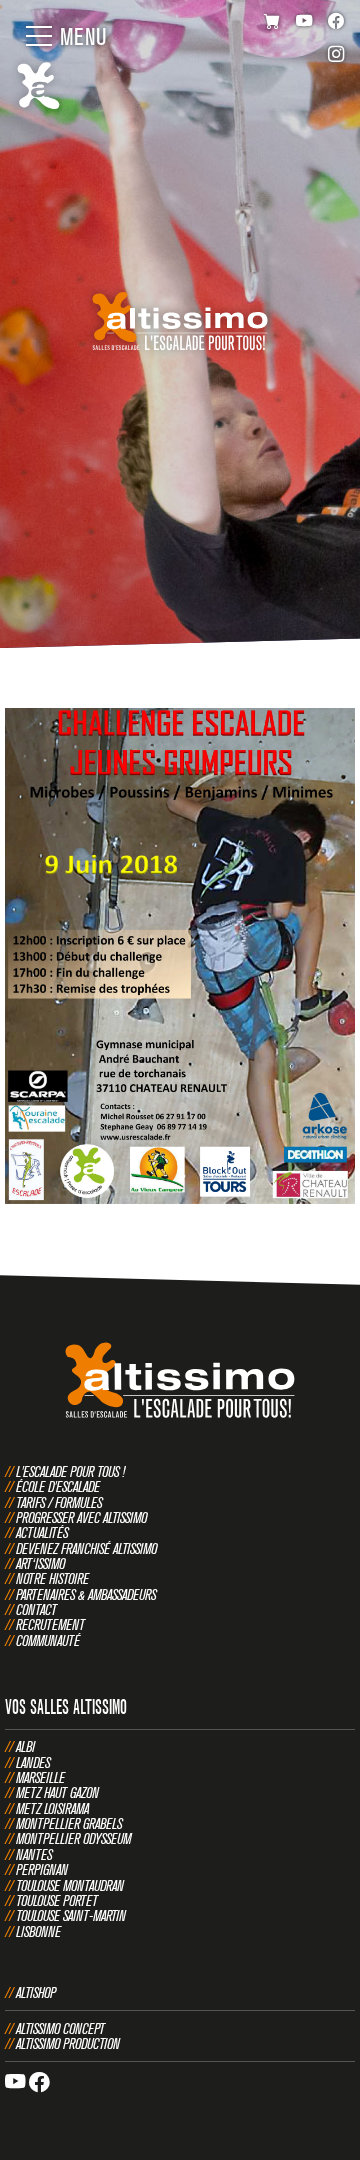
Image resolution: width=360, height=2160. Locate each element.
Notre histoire (52, 1578)
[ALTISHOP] (272, 22)
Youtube (304, 22)
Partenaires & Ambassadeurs (86, 1594)
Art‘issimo (40, 1563)
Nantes (34, 1854)
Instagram (336, 56)
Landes (33, 1762)
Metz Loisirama (52, 1808)
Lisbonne (38, 1931)
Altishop (36, 1992)
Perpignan (42, 1869)
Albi (25, 1746)
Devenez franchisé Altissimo (86, 1548)
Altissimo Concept (60, 2028)
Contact (36, 1609)
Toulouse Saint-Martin (71, 1915)
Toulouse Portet (57, 1900)
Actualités (42, 1532)
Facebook (336, 22)
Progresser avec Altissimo (81, 1517)
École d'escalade (58, 1486)
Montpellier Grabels (69, 1823)
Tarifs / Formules (59, 1502)
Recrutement (50, 1624)
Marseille (40, 1777)
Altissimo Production (68, 2043)
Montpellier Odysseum (73, 1838)
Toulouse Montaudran (70, 1885)
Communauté (48, 1640)
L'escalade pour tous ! (70, 1471)
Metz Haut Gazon (57, 1792)
